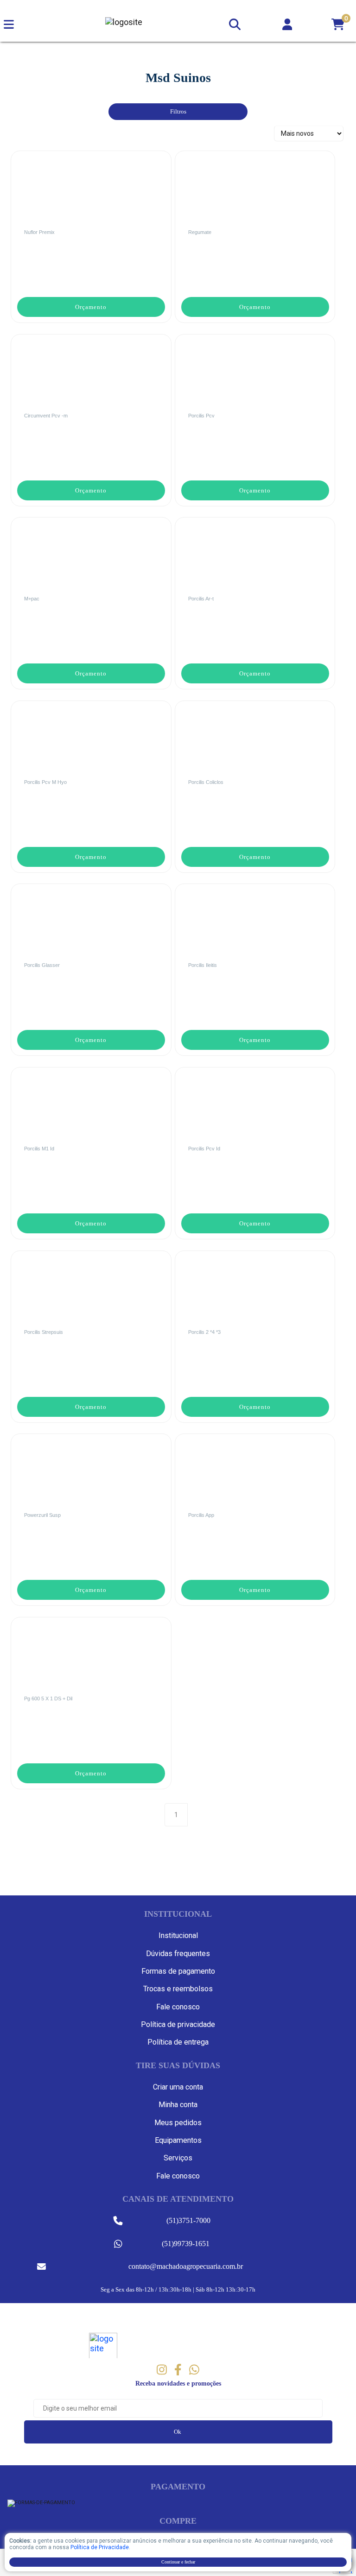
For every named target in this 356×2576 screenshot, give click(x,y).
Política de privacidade (178, 2024)
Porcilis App (201, 1515)
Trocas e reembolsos (178, 1989)
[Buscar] (234, 22)
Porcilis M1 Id (39, 1149)
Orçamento (91, 307)
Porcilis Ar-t (201, 599)
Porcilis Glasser (42, 965)
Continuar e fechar (178, 2562)
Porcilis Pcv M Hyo (45, 782)
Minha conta (178, 2105)
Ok (178, 2432)
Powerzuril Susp (42, 1515)
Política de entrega (178, 2042)
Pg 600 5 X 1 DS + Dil (48, 1698)
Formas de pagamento (178, 1971)
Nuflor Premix (39, 232)
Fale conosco (178, 2007)
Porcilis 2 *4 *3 (204, 1332)
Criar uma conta (178, 2087)
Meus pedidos (178, 2123)
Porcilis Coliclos (206, 782)
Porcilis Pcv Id (204, 1149)
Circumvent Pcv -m (46, 416)
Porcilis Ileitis (203, 965)
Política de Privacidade (100, 2547)
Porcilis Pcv (201, 416)
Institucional (178, 1935)
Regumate (200, 232)
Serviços (178, 2158)
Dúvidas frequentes (178, 1954)
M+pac (32, 599)
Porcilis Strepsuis (44, 1332)
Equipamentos (178, 2140)
